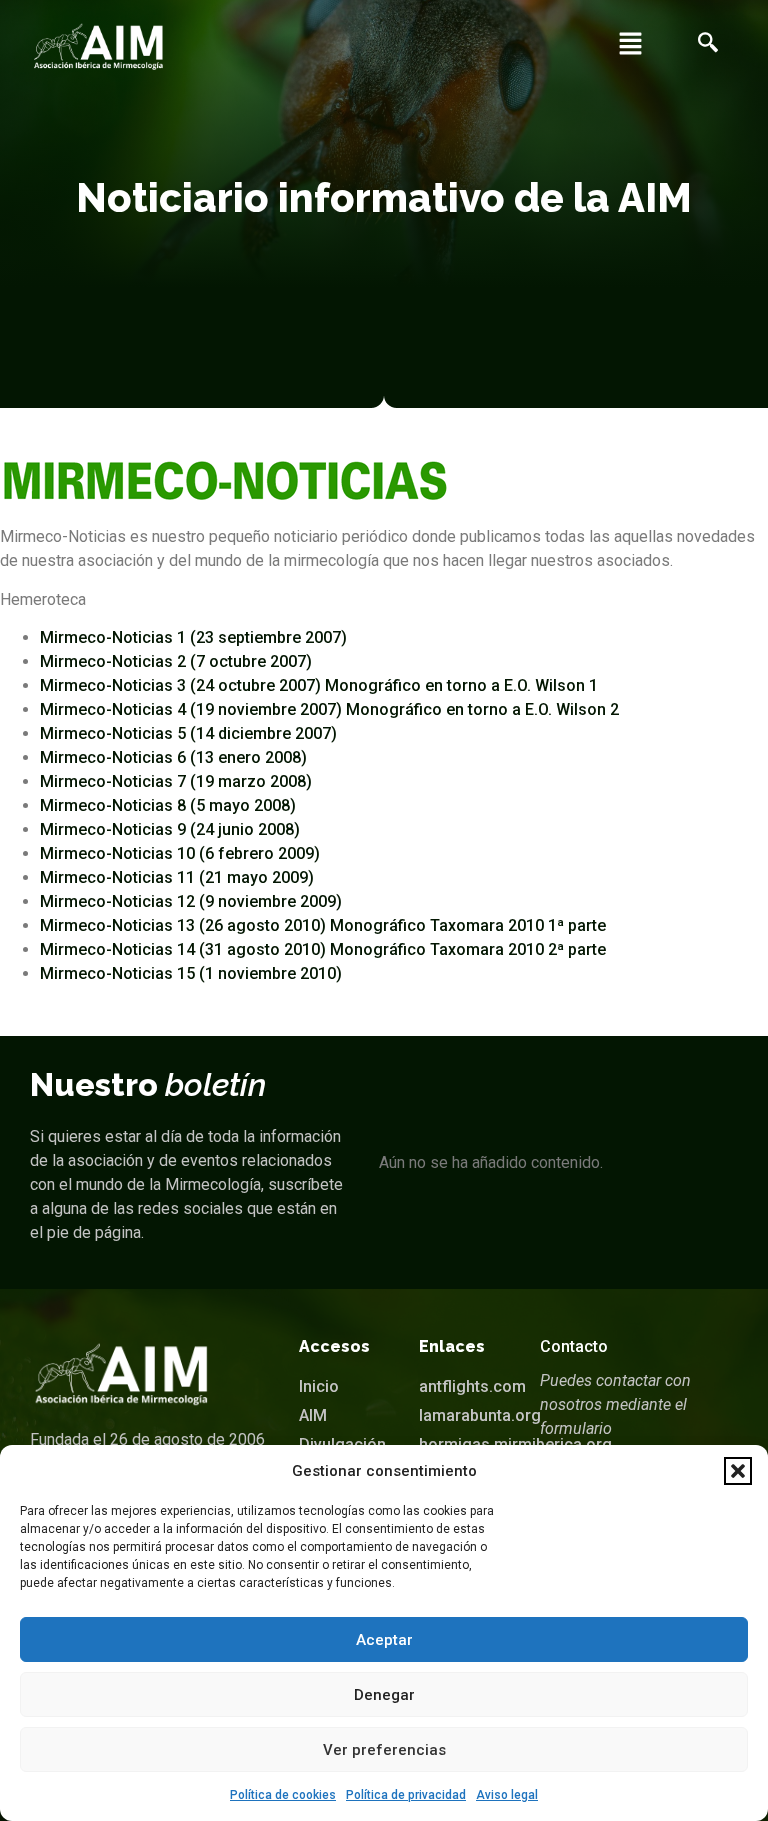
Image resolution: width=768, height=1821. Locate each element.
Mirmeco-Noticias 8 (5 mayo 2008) (168, 805)
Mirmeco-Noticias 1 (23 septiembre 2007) (193, 637)
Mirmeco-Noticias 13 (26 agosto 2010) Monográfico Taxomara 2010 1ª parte (323, 925)
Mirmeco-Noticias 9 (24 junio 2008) (170, 829)
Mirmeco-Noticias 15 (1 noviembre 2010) (191, 973)
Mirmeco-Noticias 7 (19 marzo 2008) (176, 781)
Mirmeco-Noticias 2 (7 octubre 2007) (176, 661)
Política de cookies (283, 1795)
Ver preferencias (384, 1750)
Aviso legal (507, 1795)
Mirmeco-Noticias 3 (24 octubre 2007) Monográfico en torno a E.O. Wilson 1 (319, 685)
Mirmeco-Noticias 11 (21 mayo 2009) (177, 877)
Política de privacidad (406, 1795)
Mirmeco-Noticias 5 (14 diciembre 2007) (188, 733)
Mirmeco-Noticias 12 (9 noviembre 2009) (191, 901)
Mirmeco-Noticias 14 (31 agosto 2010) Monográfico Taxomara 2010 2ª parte (323, 949)
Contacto (574, 1346)
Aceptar (384, 1640)
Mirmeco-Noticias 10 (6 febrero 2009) (180, 853)
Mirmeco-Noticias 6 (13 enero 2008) (173, 757)
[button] (738, 1471)
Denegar (384, 1695)
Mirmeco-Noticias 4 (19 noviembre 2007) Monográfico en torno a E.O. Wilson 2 (329, 709)
